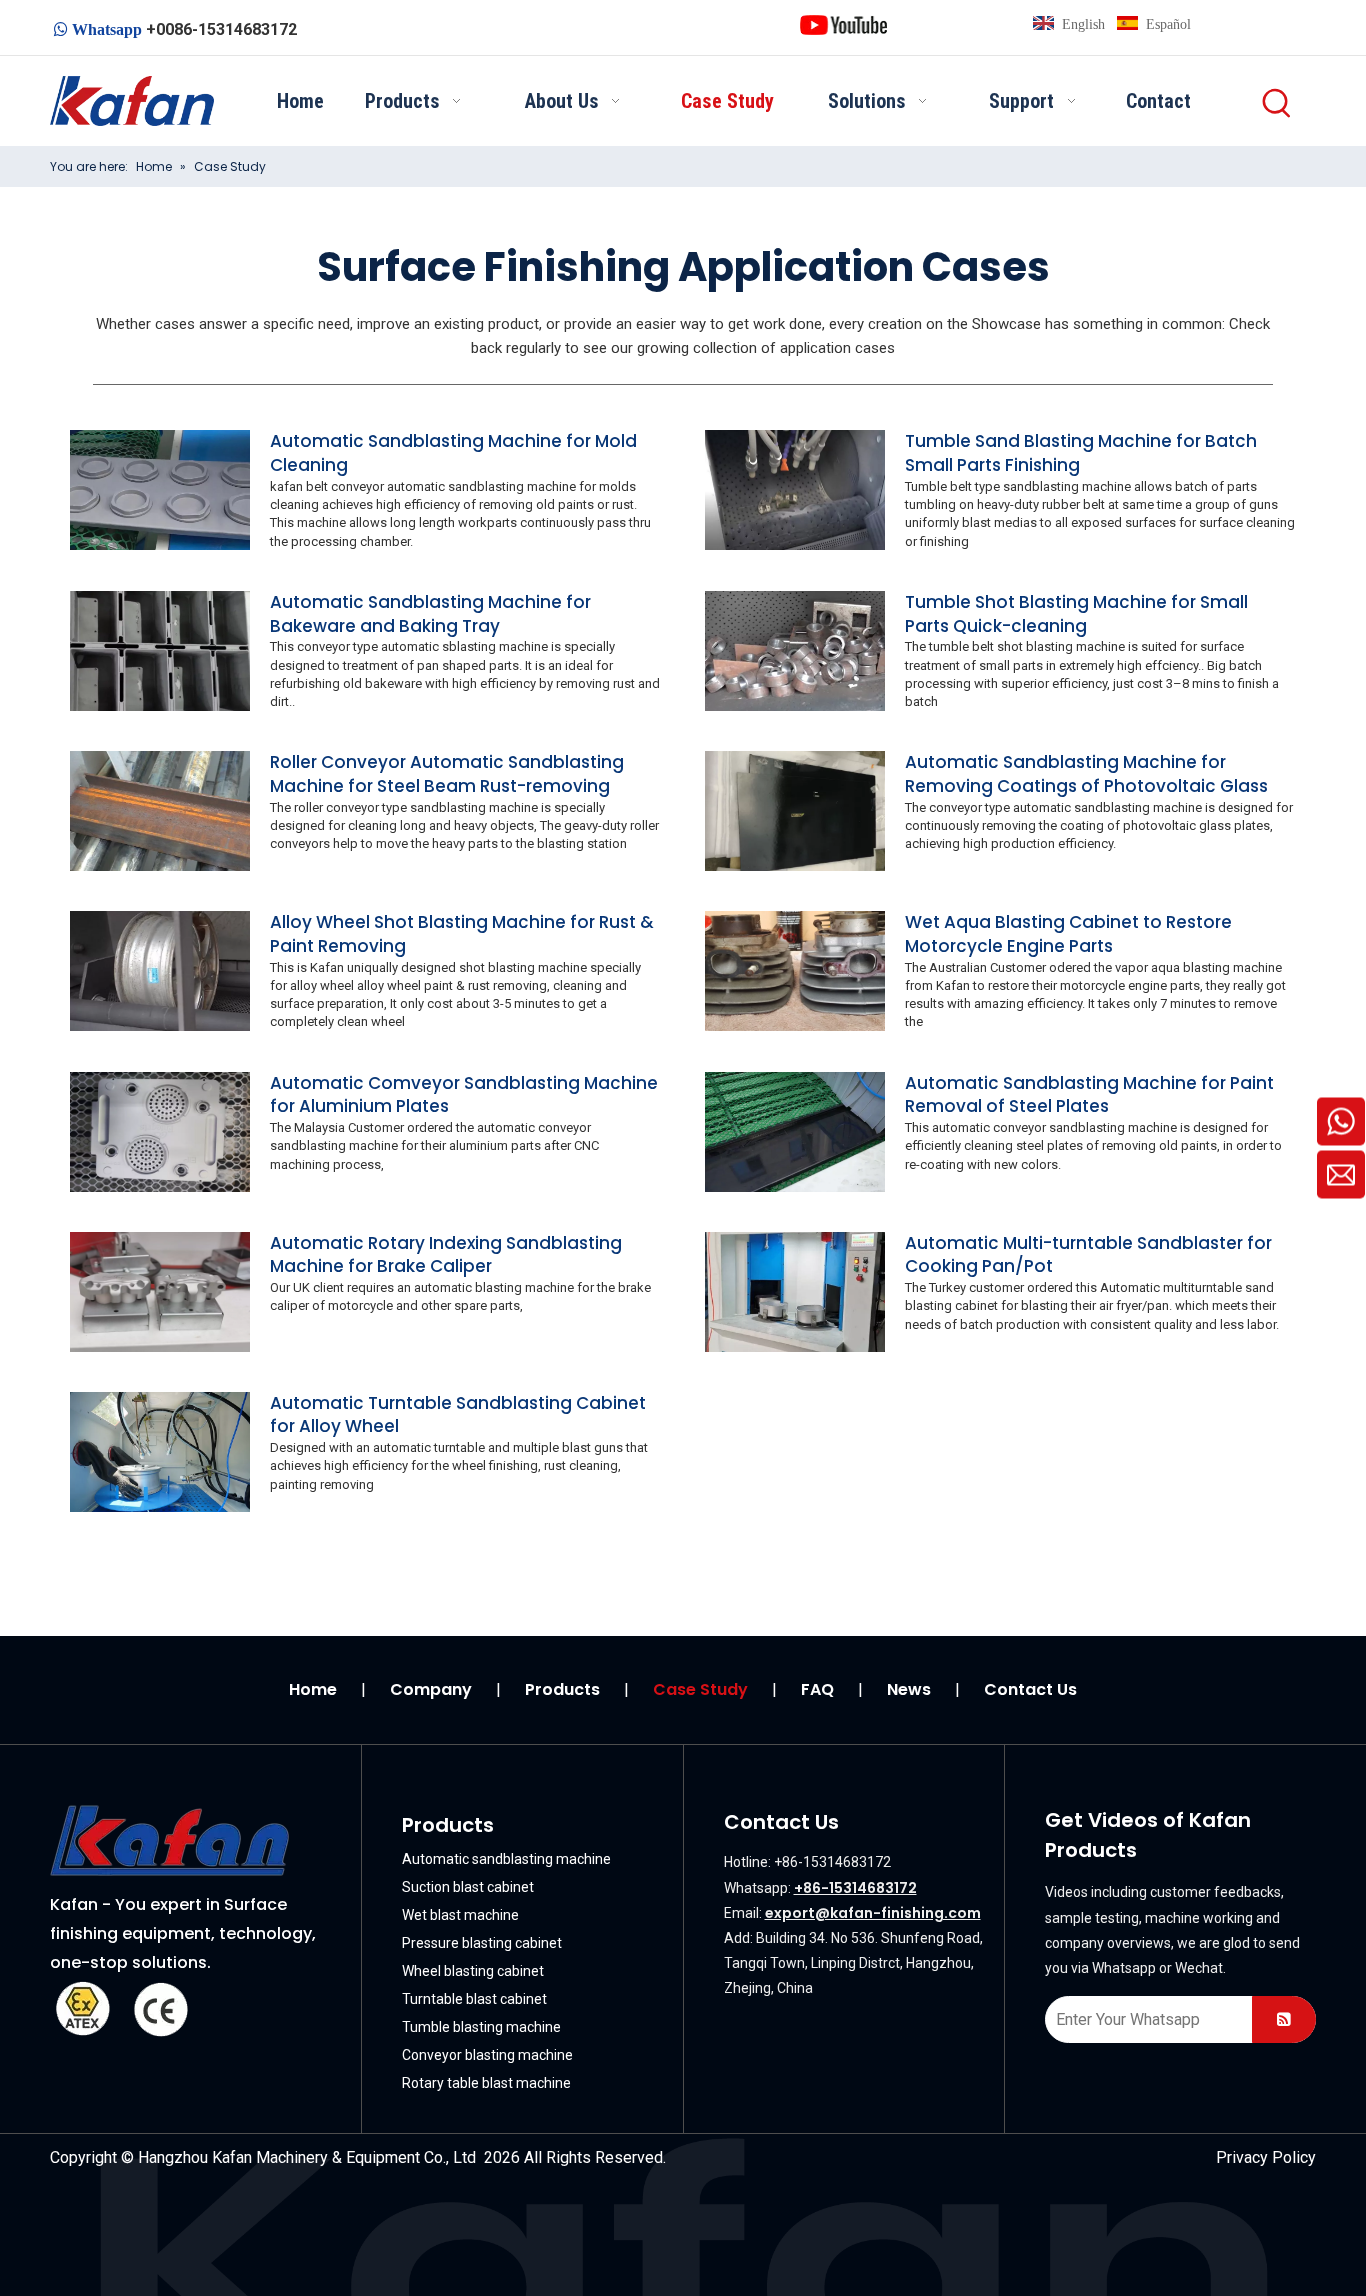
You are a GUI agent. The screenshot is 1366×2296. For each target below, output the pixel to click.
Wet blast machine (460, 1915)
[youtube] (843, 24)
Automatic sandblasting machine (506, 1859)
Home (313, 1689)
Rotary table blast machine (486, 2083)
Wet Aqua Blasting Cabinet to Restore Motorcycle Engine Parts (1068, 934)
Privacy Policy (1266, 2157)
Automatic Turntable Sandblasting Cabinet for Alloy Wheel (458, 1415)
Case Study (700, 1689)
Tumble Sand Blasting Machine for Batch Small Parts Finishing (1081, 453)
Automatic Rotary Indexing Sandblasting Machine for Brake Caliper (446, 1255)
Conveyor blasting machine (487, 2055)
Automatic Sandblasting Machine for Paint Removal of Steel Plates (1089, 1095)
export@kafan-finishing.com (873, 1913)
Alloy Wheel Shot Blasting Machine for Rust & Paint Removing (462, 934)
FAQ (817, 1689)
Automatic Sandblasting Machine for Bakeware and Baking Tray (430, 614)
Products (562, 1689)
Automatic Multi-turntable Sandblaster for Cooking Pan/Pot (1088, 1255)
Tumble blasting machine (481, 2027)
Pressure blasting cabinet (482, 1943)
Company (431, 1689)
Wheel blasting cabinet (473, 1971)
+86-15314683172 (855, 1888)
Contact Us (1030, 1689)
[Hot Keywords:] (1278, 104)
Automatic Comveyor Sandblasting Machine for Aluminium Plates (464, 1095)
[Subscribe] (1284, 2019)
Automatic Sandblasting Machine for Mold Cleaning (453, 453)
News (909, 1689)
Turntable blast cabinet (474, 1999)
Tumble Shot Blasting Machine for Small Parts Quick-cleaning (1076, 614)
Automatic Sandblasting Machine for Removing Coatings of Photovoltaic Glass (1086, 774)
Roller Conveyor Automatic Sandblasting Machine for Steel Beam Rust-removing (447, 774)
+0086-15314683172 (221, 29)
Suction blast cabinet (468, 1887)
